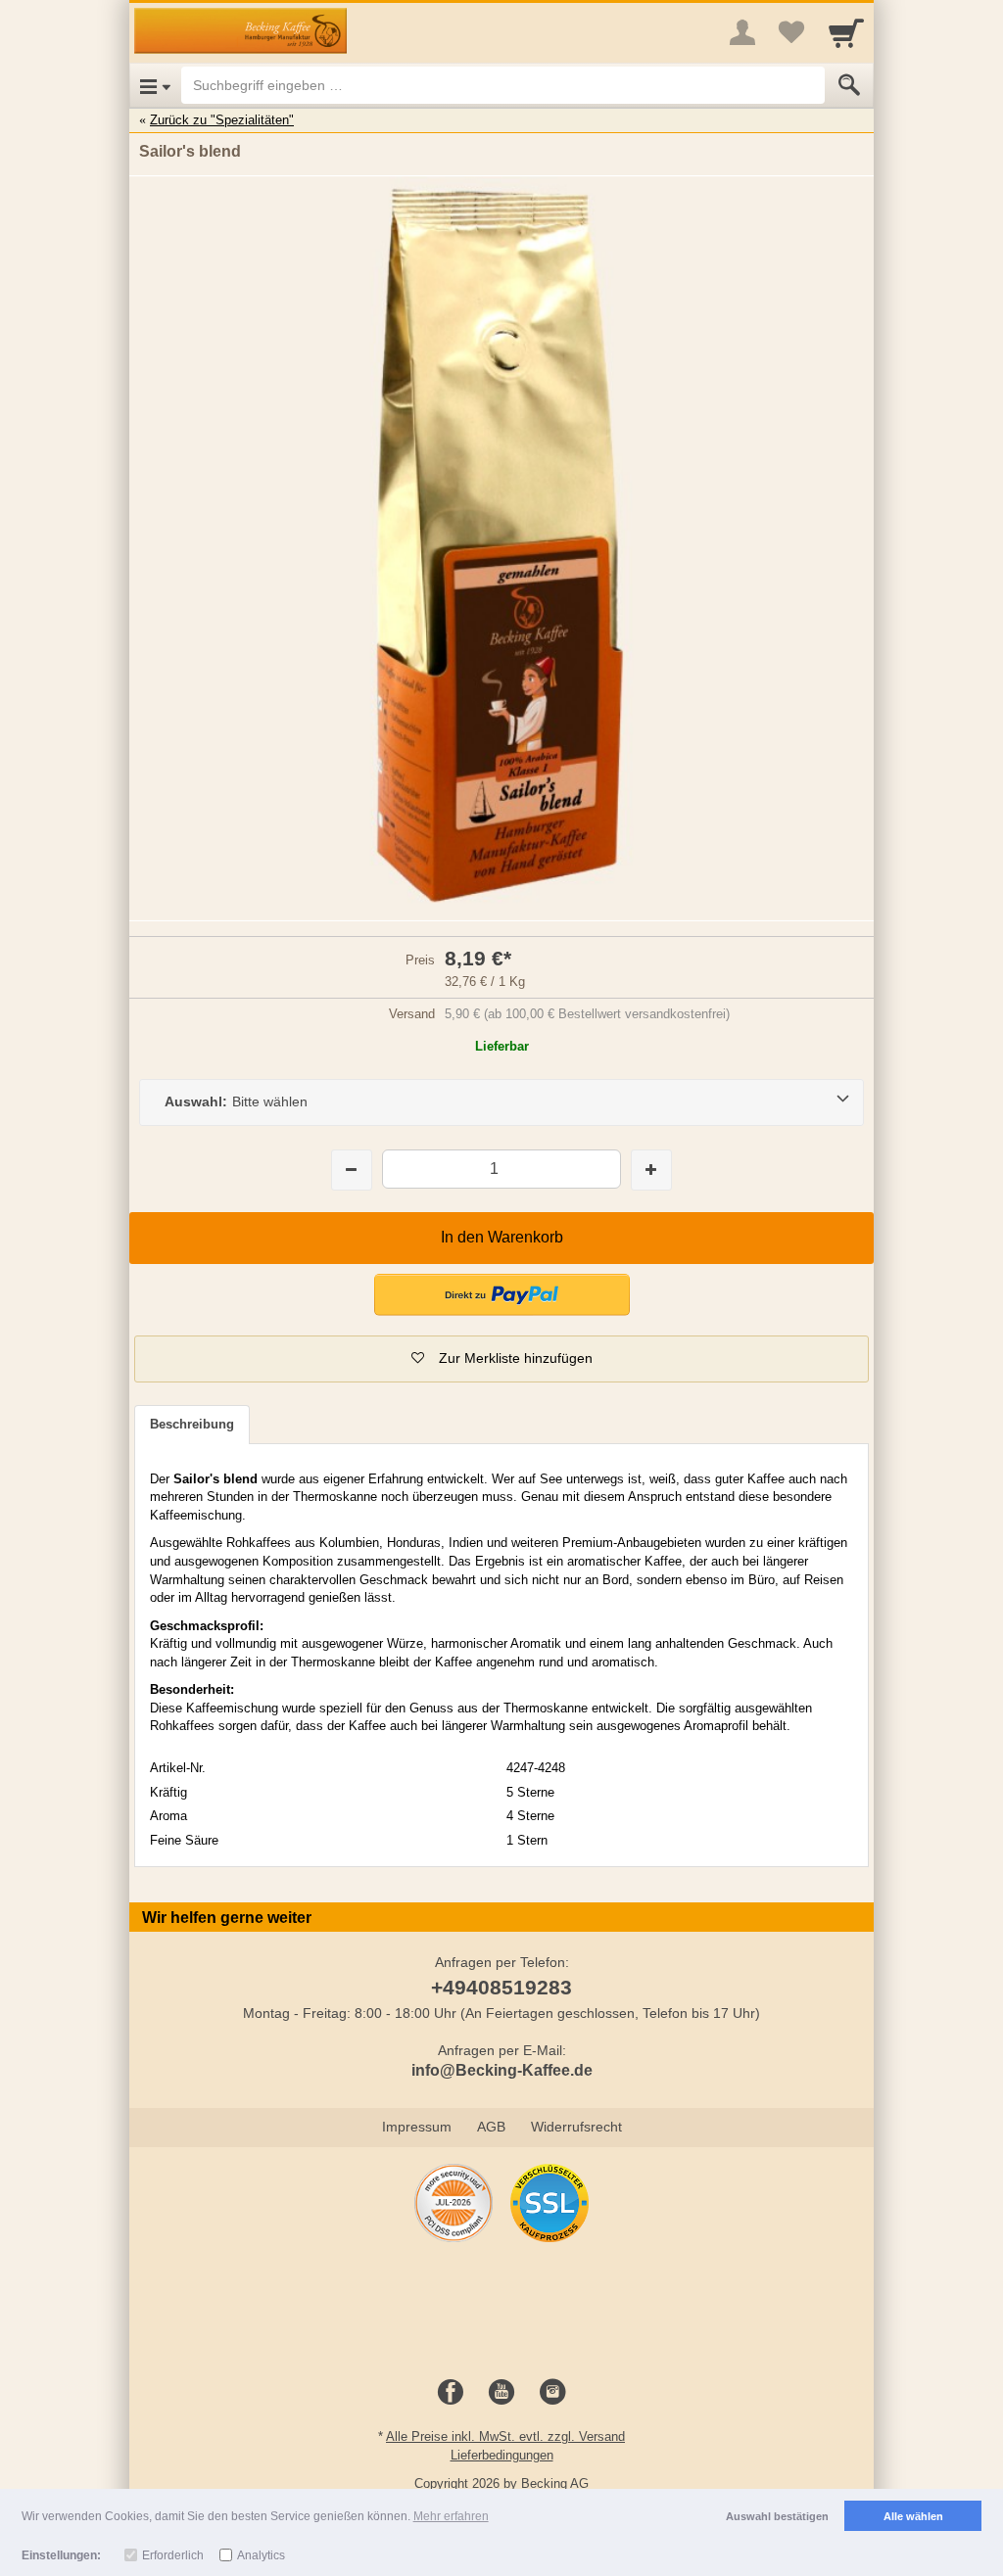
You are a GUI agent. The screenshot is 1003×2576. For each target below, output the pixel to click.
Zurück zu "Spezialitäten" (222, 120)
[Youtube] (501, 2393)
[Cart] (846, 32)
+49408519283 (501, 1987)
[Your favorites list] (791, 32)
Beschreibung (192, 1424)
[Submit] (849, 85)
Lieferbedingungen (502, 2455)
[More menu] (742, 32)
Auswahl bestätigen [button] (777, 2516)
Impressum (417, 2127)
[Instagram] (552, 2393)
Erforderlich (173, 2555)
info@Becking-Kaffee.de (502, 2070)
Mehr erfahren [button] (451, 2516)
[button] (501, 1359)
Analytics (261, 2555)
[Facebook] (451, 2393)
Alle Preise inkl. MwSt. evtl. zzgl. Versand (505, 2436)
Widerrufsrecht (576, 2127)
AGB (491, 2127)
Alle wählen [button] (913, 2516)
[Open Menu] (155, 85)
